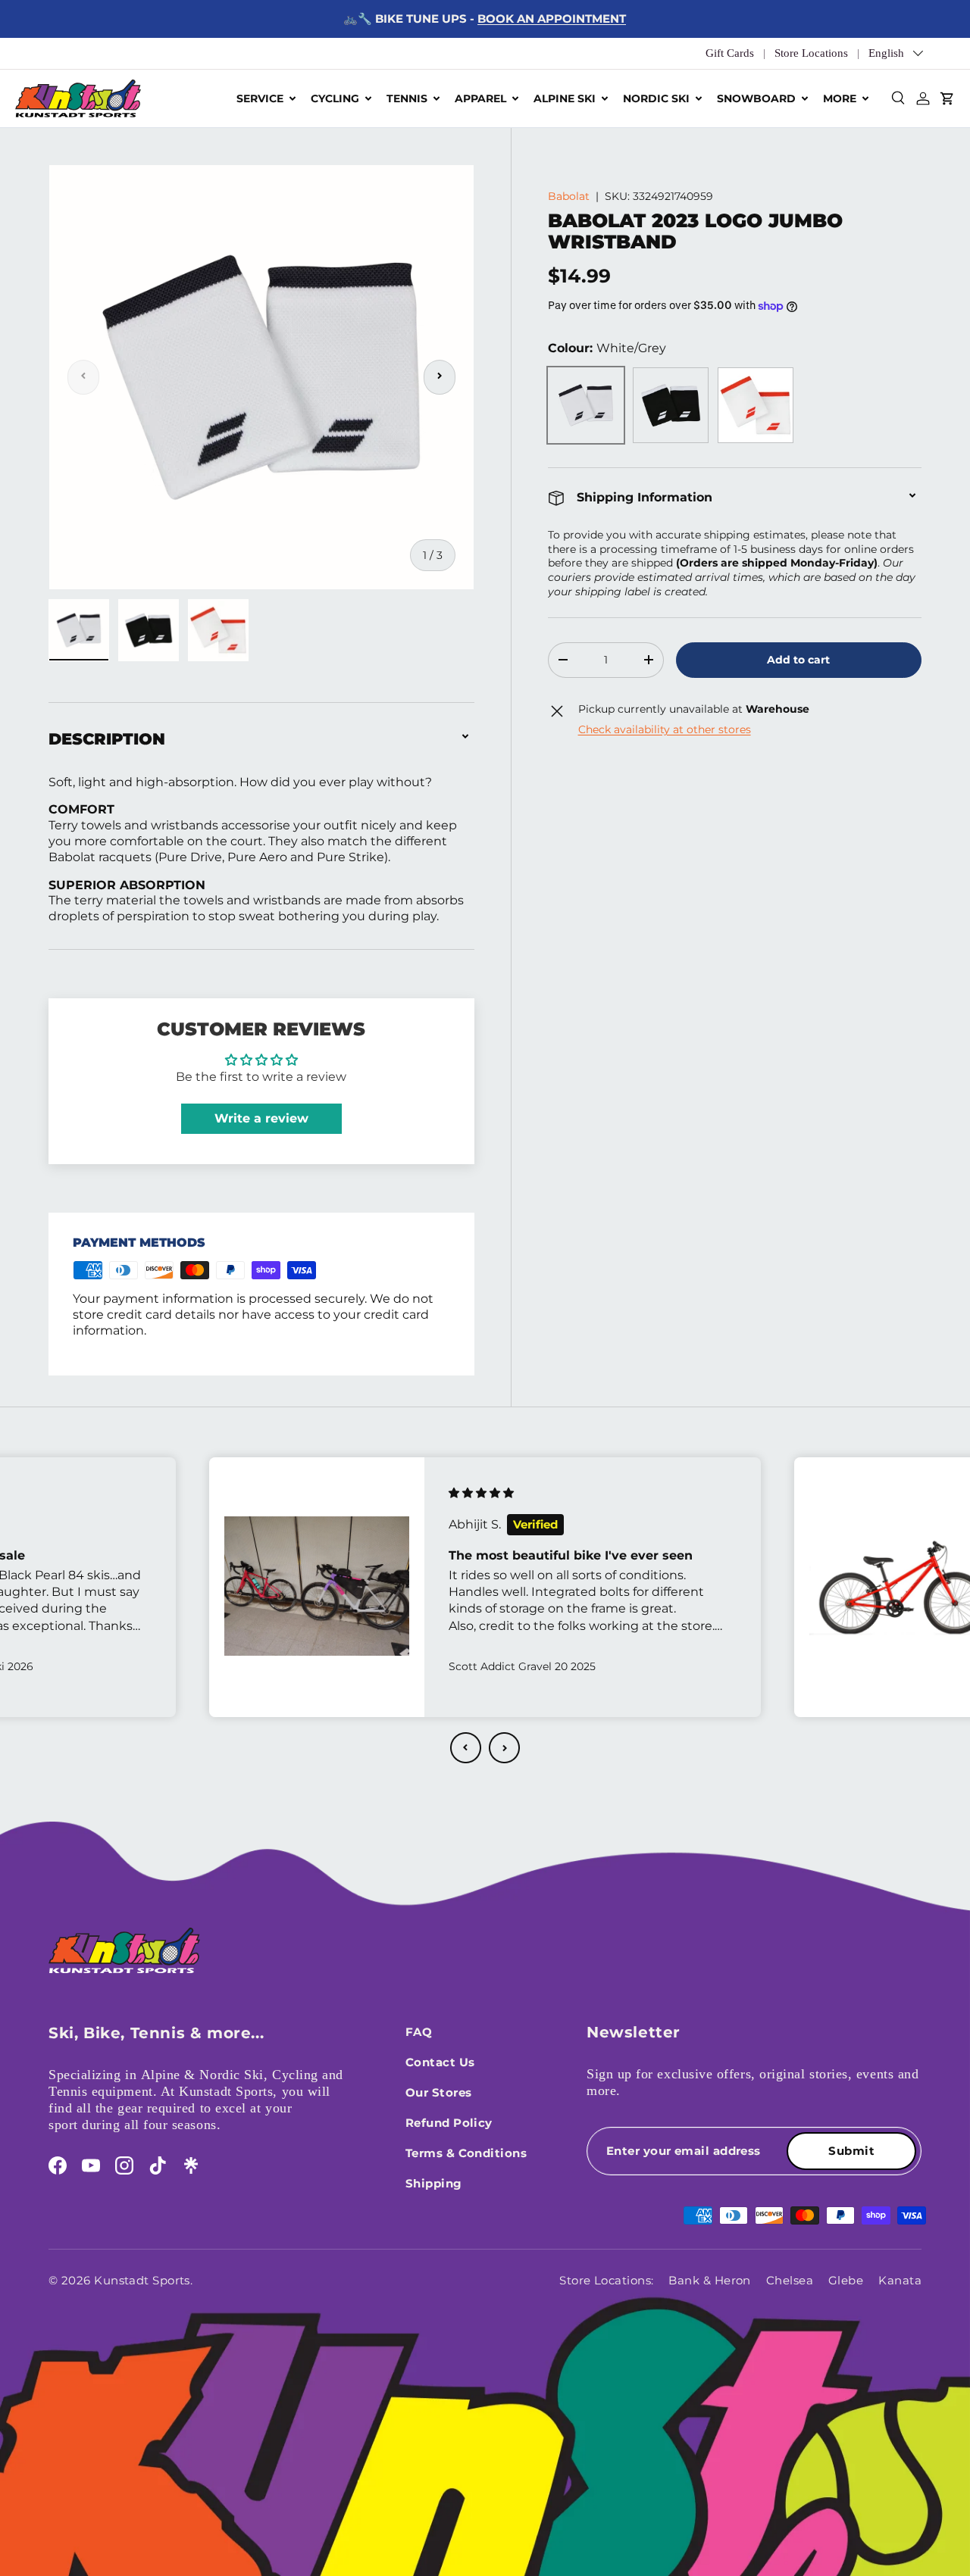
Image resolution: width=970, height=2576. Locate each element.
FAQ (419, 2032)
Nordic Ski (656, 98)
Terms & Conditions (466, 2153)
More (840, 98)
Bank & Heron (709, 2280)
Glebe (846, 2280)
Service (260, 98)
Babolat (569, 196)
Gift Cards (730, 53)
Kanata (900, 2280)
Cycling (335, 98)
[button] (466, 1748)
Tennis (407, 98)
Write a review (261, 1118)
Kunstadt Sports (142, 2280)
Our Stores (439, 2092)
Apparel (480, 98)
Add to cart (798, 660)
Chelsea (790, 2280)
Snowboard (756, 98)
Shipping (434, 2183)
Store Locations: (606, 2280)
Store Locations (811, 53)
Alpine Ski (565, 98)
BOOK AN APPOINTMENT (552, 19)
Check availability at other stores (665, 729)
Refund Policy (449, 2123)
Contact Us (440, 2062)
